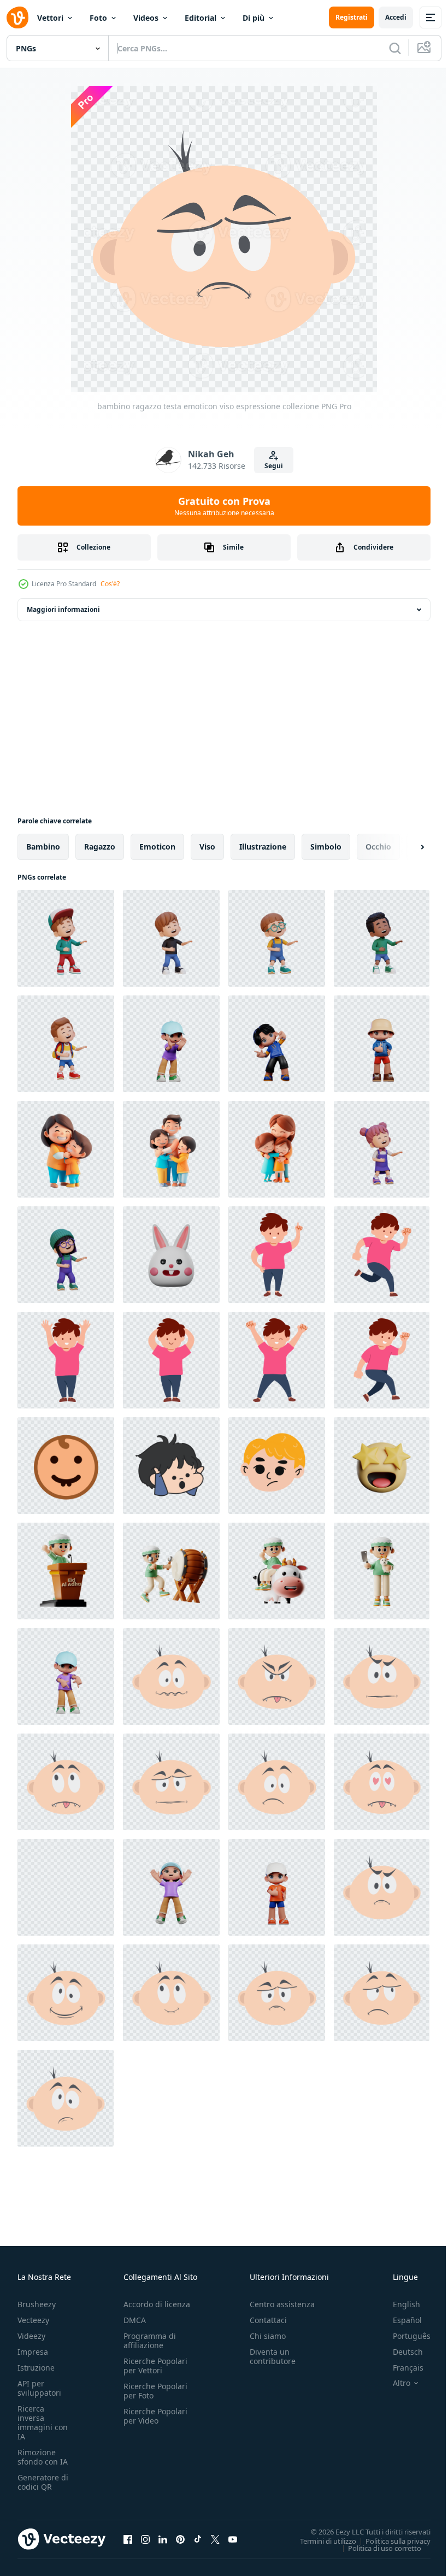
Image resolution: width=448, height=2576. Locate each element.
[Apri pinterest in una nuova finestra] (180, 2539)
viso (207, 847)
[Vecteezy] (17, 17)
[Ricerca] (395, 48)
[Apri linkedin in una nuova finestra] (163, 2539)
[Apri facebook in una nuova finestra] (128, 2539)
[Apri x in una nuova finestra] (215, 2539)
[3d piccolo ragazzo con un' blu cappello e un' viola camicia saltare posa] (171, 1887)
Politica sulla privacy (390, 2540)
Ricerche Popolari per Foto (155, 2391)
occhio (378, 847)
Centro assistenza (282, 2304)
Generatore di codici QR (43, 2482)
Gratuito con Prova (224, 506)
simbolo (326, 847)
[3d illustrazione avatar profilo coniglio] (171, 1255)
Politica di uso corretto (376, 2548)
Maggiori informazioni (63, 609)
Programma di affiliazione (150, 2341)
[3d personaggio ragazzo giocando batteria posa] (171, 1571)
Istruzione (36, 2368)
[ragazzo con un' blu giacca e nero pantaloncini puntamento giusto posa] (277, 1044)
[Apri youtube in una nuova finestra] (233, 2539)
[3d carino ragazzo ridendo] (66, 938)
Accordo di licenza (157, 2304)
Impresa (33, 2352)
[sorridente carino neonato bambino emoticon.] (66, 1466)
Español (399, 2320)
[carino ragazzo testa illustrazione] (171, 1466)
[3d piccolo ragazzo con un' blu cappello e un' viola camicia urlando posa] (171, 1044)
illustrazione (263, 847)
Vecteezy (33, 2320)
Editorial (201, 18)
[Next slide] (405, 847)
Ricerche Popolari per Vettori (155, 2366)
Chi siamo (268, 2336)
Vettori (50, 18)
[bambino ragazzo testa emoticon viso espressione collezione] (171, 1676)
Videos (146, 18)
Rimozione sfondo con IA (43, 2457)
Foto (98, 18)
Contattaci (268, 2320)
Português (403, 2336)
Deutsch (400, 2352)
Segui (274, 466)
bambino (43, 847)
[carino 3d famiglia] (66, 1149)
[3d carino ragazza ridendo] (382, 1149)
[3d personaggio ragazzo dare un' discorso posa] (66, 1571)
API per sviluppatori (39, 2388)
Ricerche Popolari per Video (155, 2416)
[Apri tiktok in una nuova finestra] (198, 2539)
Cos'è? (110, 584)
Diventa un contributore (273, 2356)
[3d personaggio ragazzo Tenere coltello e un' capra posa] (382, 1571)
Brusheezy (37, 2304)
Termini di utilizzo (320, 2540)
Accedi (396, 17)
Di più (254, 18)
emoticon (157, 847)
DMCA (135, 2320)
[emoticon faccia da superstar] (382, 1466)
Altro (393, 2383)
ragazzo (100, 847)
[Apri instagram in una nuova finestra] (145, 2539)
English (398, 2304)
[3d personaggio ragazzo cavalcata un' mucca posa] (277, 1571)
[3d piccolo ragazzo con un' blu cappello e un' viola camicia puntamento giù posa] (66, 1676)
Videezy (31, 2336)
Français (400, 2368)
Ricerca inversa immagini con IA (43, 2422)
